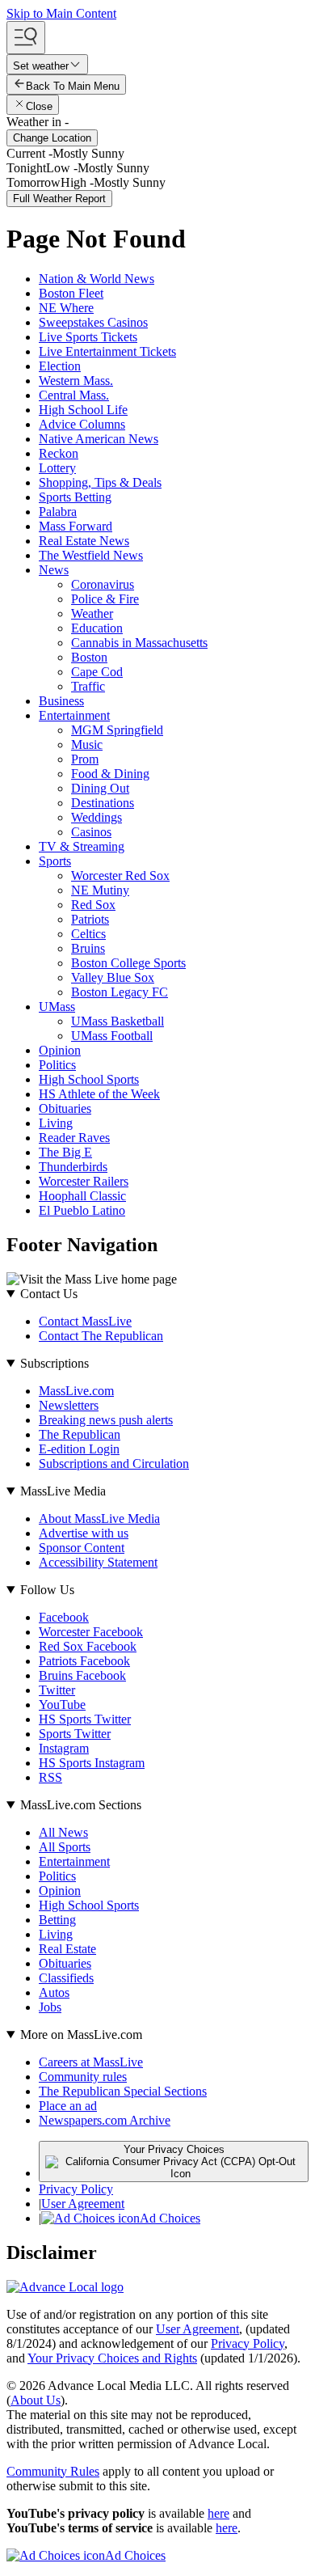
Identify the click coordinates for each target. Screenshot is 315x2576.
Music (87, 744)
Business (61, 701)
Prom (85, 759)
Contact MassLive (85, 1321)
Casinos (91, 832)
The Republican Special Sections (123, 2091)
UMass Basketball (118, 1021)
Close (39, 106)
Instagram (64, 1748)
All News (63, 1832)
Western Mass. (76, 381)
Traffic (88, 686)
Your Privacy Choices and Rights (112, 2358)
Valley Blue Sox (113, 977)
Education (97, 628)
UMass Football (112, 1036)
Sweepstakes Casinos (93, 322)
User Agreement (83, 2204)
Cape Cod (97, 672)
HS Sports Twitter (85, 1719)
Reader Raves (74, 1138)
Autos (54, 1992)
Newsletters (69, 1405)
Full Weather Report (59, 199)
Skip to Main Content (61, 13)
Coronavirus (103, 584)
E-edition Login (79, 1449)
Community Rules (53, 2471)
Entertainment (74, 715)
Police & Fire (105, 599)
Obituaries (65, 1108)
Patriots (90, 919)
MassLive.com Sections (81, 1805)
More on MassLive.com (81, 2035)
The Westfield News (91, 555)
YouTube (62, 1705)
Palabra (58, 512)
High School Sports (89, 1079)
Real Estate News (84, 541)
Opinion (60, 1050)
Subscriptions (55, 1363)
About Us (36, 2400)
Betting (57, 1920)
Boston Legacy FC (120, 992)
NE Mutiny (100, 890)
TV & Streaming (82, 846)
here (218, 2513)
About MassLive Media (99, 1519)
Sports (55, 861)
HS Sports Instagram (92, 1763)
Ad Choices (170, 2218)
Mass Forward (76, 526)
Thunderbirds (73, 1167)
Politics (57, 1065)
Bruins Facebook (82, 1675)
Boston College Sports (128, 963)
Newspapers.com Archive (105, 2120)
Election (60, 366)
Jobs (50, 2007)
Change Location (52, 138)
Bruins (88, 948)
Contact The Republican (101, 1336)
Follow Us (47, 1590)
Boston (89, 657)
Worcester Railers (84, 1181)
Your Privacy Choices (174, 2149)
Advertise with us (84, 1533)
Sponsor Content (82, 1548)
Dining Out (100, 788)
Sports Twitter (75, 1734)
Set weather (41, 66)
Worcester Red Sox (120, 876)
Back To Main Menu (73, 86)
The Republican (80, 1434)
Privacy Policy (76, 2189)
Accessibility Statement (98, 1562)
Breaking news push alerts (106, 1420)
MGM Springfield (117, 730)
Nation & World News (97, 279)
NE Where (66, 308)
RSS (50, 1777)
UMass (57, 1007)
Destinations (103, 803)
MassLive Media (63, 1491)
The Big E (65, 1152)
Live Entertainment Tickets (107, 351)
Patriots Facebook (84, 1661)
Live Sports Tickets (88, 337)
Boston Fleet (71, 293)
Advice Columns (82, 424)
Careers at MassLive (91, 2062)
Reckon (59, 453)
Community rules (83, 2077)
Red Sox (93, 905)
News (54, 570)
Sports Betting (75, 497)
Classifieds (66, 1978)
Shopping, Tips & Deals (100, 482)
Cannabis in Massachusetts (139, 643)
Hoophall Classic (82, 1196)
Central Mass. (74, 395)
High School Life (83, 410)
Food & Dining (110, 774)
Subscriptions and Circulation (114, 1464)
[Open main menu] (26, 38)
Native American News (99, 439)
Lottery (57, 468)
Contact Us (49, 1294)
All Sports (65, 1847)
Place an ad (68, 2106)
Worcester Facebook (91, 1632)
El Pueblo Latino (82, 1210)
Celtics (88, 934)
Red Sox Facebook (88, 1646)
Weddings (97, 817)
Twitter (57, 1690)
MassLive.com (76, 1391)
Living (56, 1123)
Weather (92, 613)
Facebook (64, 1617)
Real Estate (67, 1949)
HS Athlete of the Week (99, 1094)
